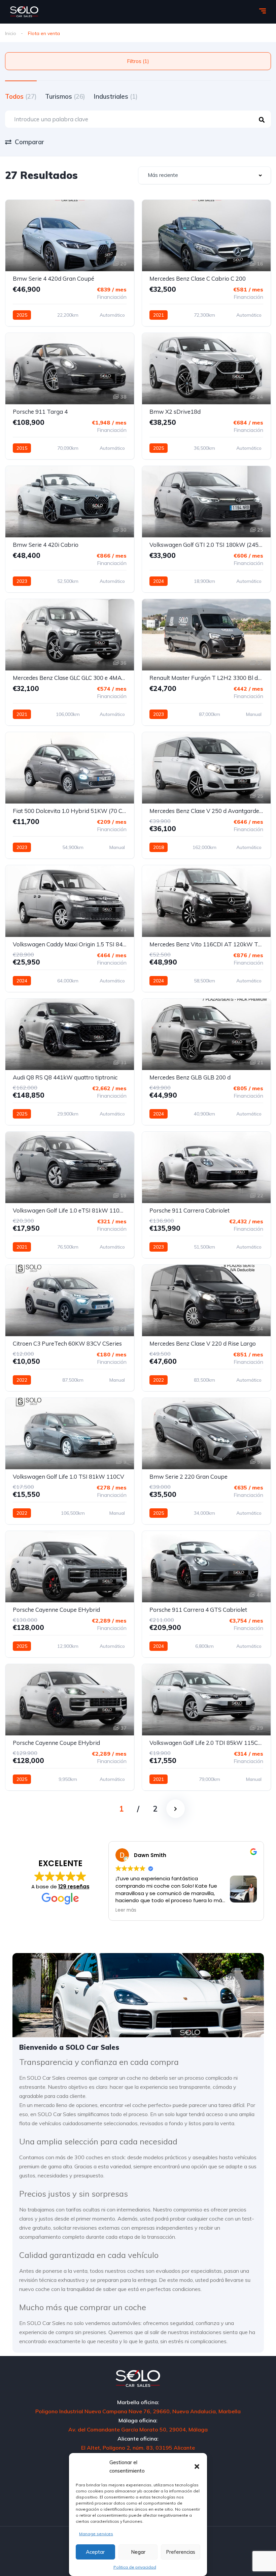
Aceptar (95, 2552)
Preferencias (181, 2552)
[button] (197, 2467)
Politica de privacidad (135, 2567)
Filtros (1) (138, 61)
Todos (21, 96)
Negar (138, 2552)
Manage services (96, 2534)
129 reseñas (74, 1887)
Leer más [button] (126, 1910)
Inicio (11, 33)
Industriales (116, 96)
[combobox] (204, 175)
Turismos (65, 96)
